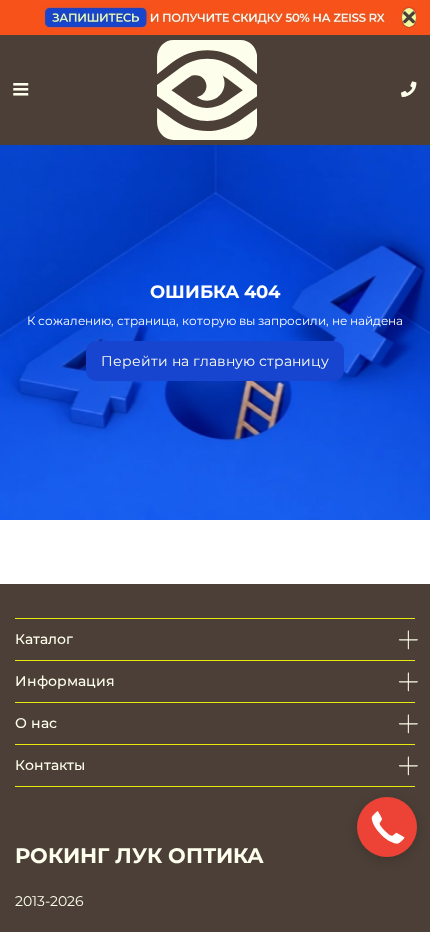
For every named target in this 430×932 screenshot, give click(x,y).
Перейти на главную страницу (215, 361)
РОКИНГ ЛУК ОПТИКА (139, 855)
